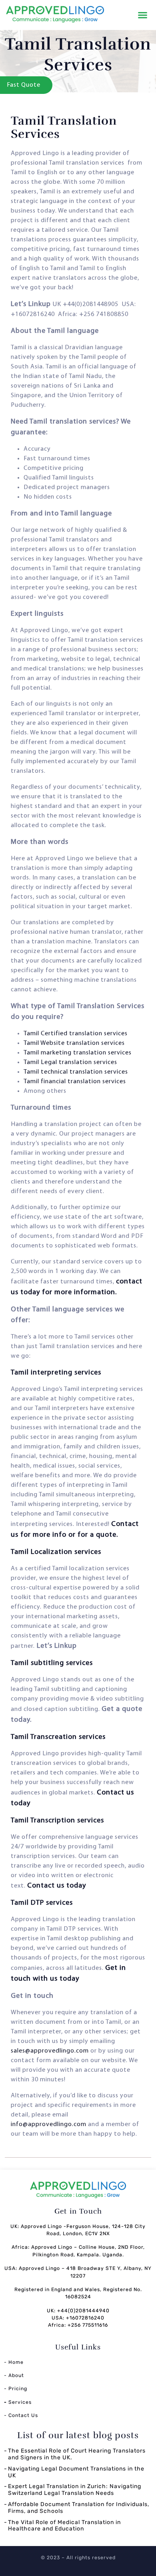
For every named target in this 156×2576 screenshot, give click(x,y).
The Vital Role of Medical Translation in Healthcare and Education (64, 2526)
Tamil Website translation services (74, 1043)
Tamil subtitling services (52, 1663)
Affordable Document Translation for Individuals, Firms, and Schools (79, 2508)
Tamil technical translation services (76, 1072)
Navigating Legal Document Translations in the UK (76, 2472)
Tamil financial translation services (75, 1082)
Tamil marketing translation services (78, 1053)
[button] (143, 15)
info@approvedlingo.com (49, 2124)
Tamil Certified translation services (76, 1034)
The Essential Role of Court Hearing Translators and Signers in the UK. (77, 2454)
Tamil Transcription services (57, 1821)
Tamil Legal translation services (70, 1062)
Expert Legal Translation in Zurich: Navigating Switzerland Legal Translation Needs (75, 2490)
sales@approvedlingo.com (50, 2051)
